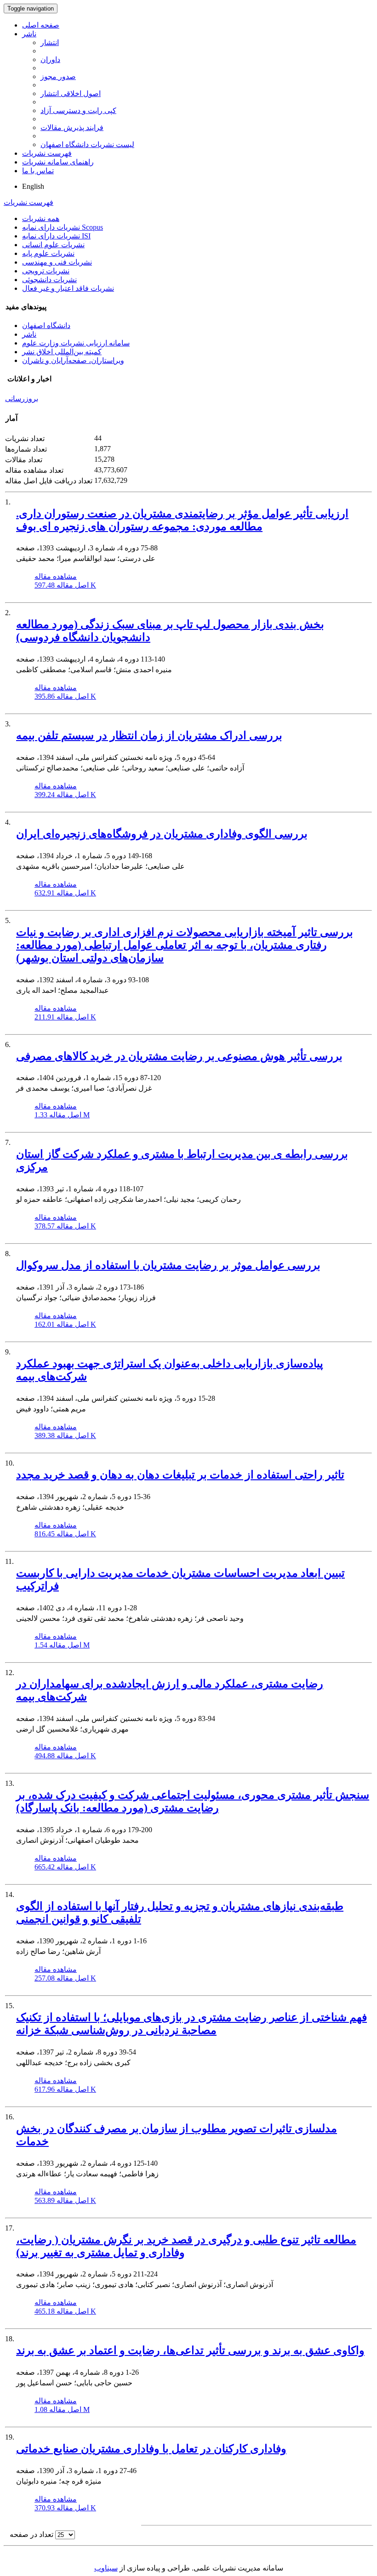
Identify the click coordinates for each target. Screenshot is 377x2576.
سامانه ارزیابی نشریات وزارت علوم (76, 343)
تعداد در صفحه (31, 2534)
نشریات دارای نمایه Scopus (63, 227)
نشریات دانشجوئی (49, 280)
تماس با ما (38, 171)
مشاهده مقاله (56, 576)
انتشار (50, 42)
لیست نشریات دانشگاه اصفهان (87, 144)
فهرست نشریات (47, 153)
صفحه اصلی (41, 25)
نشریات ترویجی (46, 271)
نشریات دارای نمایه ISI (56, 236)
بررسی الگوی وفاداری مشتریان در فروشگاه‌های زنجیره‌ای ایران (162, 834)
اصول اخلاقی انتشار (71, 93)
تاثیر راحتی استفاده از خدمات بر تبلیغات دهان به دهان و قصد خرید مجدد (180, 1475)
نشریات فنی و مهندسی (57, 262)
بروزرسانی (22, 399)
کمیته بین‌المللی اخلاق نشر (62, 352)
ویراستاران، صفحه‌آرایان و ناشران (73, 360)
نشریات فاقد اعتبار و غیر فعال (68, 288)
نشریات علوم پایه (48, 253)
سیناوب (106, 2568)
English (33, 186)
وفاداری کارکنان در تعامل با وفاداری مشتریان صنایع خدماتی (151, 2449)
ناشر (29, 34)
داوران (50, 59)
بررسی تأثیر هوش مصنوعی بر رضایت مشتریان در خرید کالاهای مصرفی (179, 1056)
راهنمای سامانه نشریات (58, 162)
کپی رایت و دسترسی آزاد (78, 110)
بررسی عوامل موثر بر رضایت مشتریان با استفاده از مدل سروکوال (168, 1265)
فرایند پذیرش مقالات (72, 127)
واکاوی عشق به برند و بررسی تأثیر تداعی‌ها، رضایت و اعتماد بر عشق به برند (190, 2350)
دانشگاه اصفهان (46, 326)
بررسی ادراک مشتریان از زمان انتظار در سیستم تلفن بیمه (149, 736)
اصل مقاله (65, 585)
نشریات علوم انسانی (53, 245)
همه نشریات (41, 218)
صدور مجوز (58, 76)
